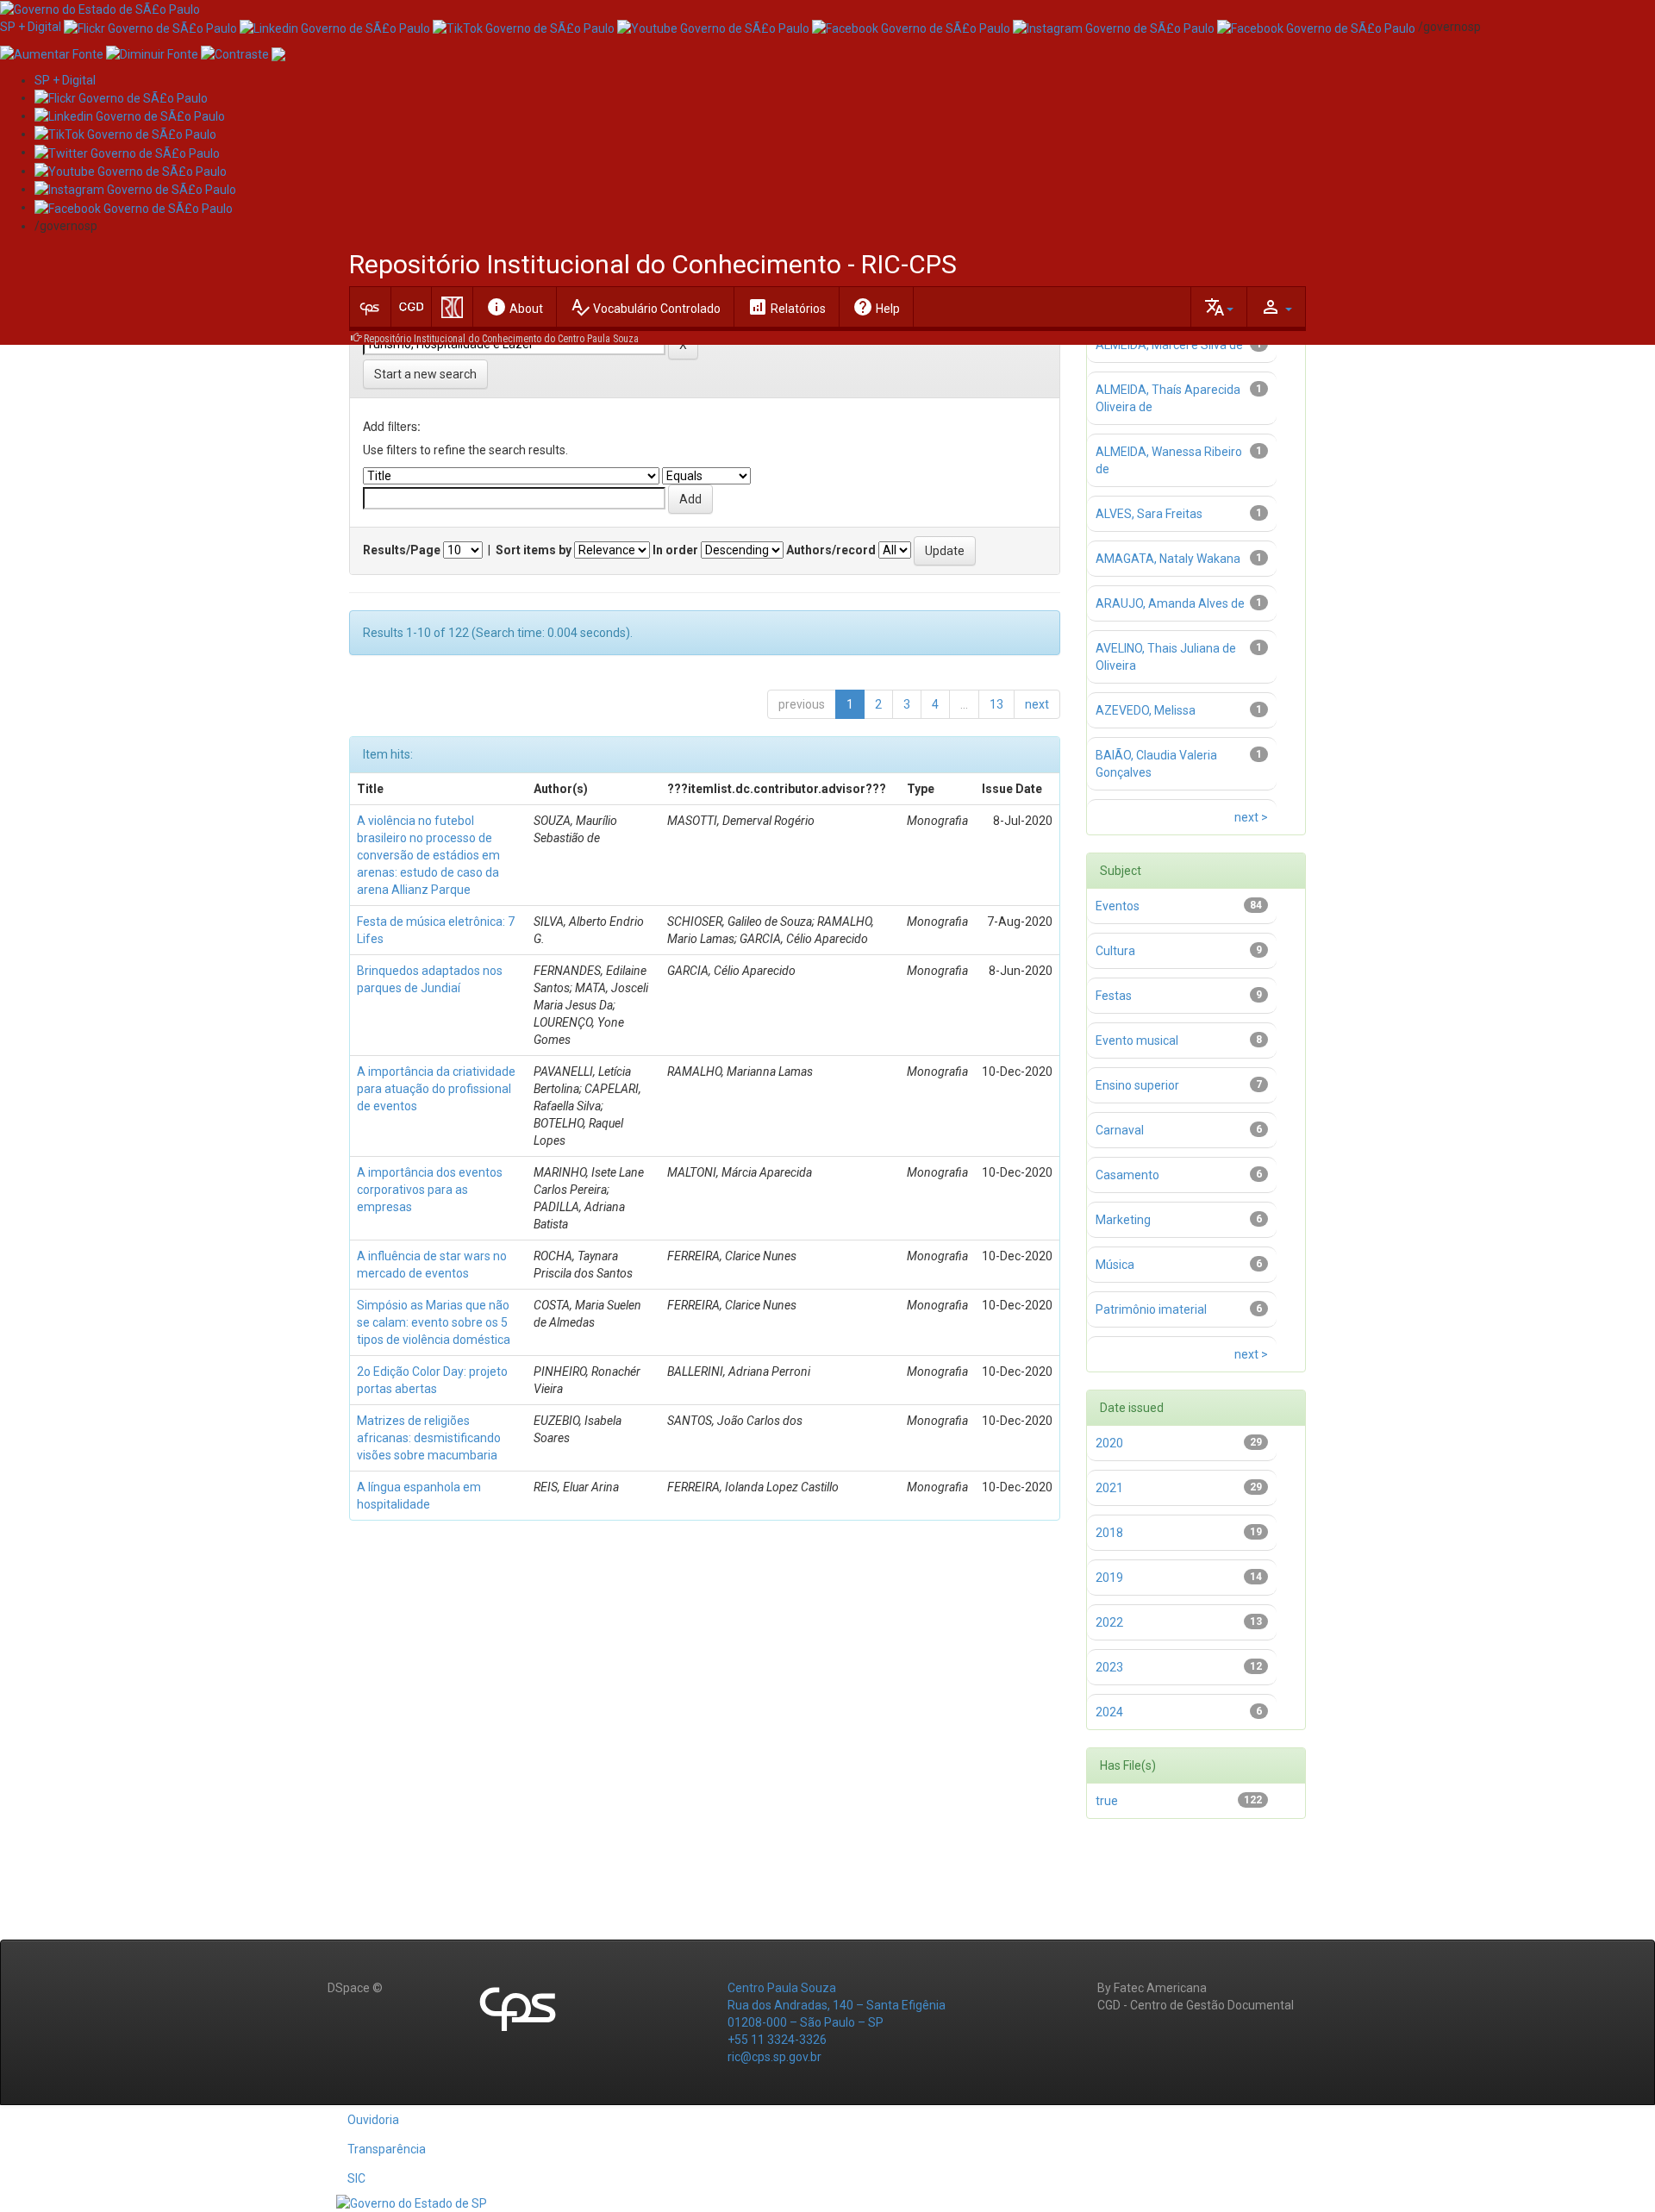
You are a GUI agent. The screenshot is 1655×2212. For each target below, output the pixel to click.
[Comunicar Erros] (278, 53)
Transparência (387, 2149)
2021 (1109, 1488)
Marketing (1123, 1220)
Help (876, 307)
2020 (1109, 1443)
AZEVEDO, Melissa (1146, 710)
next (1037, 704)
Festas (1114, 996)
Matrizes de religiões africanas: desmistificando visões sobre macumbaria (429, 1438)
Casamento (1127, 1175)
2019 (1109, 1578)
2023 (1109, 1667)
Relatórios (787, 307)
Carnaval (1120, 1130)
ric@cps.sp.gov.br (774, 2057)
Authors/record (831, 550)
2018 (1109, 1533)
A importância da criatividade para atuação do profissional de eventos (436, 1089)
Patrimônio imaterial (1151, 1309)
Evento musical (1137, 1040)
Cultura (1115, 951)
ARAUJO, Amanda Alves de (1170, 603)
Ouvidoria (373, 2120)
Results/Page (402, 550)
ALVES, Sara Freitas (1149, 514)
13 (996, 704)
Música (1115, 1265)
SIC (356, 2178)
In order (675, 550)
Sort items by (534, 550)
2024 (1109, 1712)
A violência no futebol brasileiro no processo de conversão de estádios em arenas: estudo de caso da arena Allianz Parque (428, 855)
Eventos (1118, 906)
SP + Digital (31, 27)
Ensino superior (1137, 1085)
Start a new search (425, 374)
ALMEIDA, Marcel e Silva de (1169, 345)
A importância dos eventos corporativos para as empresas (430, 1190)
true (1107, 1801)
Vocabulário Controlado (645, 307)
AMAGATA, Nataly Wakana (1168, 559)
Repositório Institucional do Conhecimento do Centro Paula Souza (501, 339)
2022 (1109, 1622)
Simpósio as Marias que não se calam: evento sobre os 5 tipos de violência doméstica (434, 1322)
